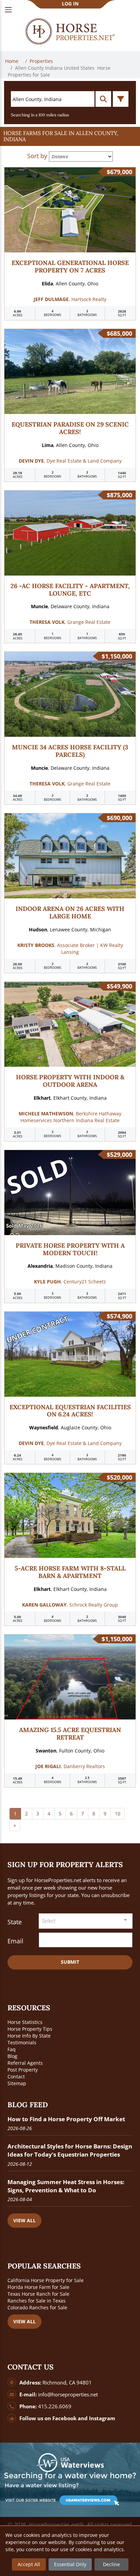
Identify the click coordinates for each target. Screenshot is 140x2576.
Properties (42, 61)
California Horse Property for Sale (46, 2280)
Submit (70, 1962)
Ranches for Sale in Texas (37, 2301)
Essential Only (70, 2564)
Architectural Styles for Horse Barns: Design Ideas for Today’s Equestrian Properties (70, 2150)
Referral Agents (25, 2063)
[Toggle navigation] (8, 10)
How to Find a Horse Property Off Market (66, 2119)
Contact (16, 2076)
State (15, 1922)
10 (118, 1814)
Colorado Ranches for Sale (37, 2307)
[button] (70, 136)
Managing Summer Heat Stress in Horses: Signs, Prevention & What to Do (66, 2186)
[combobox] (86, 1921)
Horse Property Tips (30, 2029)
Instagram (102, 2418)
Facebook (64, 2418)
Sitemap (17, 2083)
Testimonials (22, 2042)
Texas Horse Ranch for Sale (38, 2294)
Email (15, 1941)
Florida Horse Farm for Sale (38, 2287)
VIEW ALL (24, 2220)
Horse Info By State (29, 2036)
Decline (111, 2564)
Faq (12, 2049)
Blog (12, 2056)
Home (12, 61)
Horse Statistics (25, 2022)
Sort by (37, 156)
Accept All (29, 2564)
